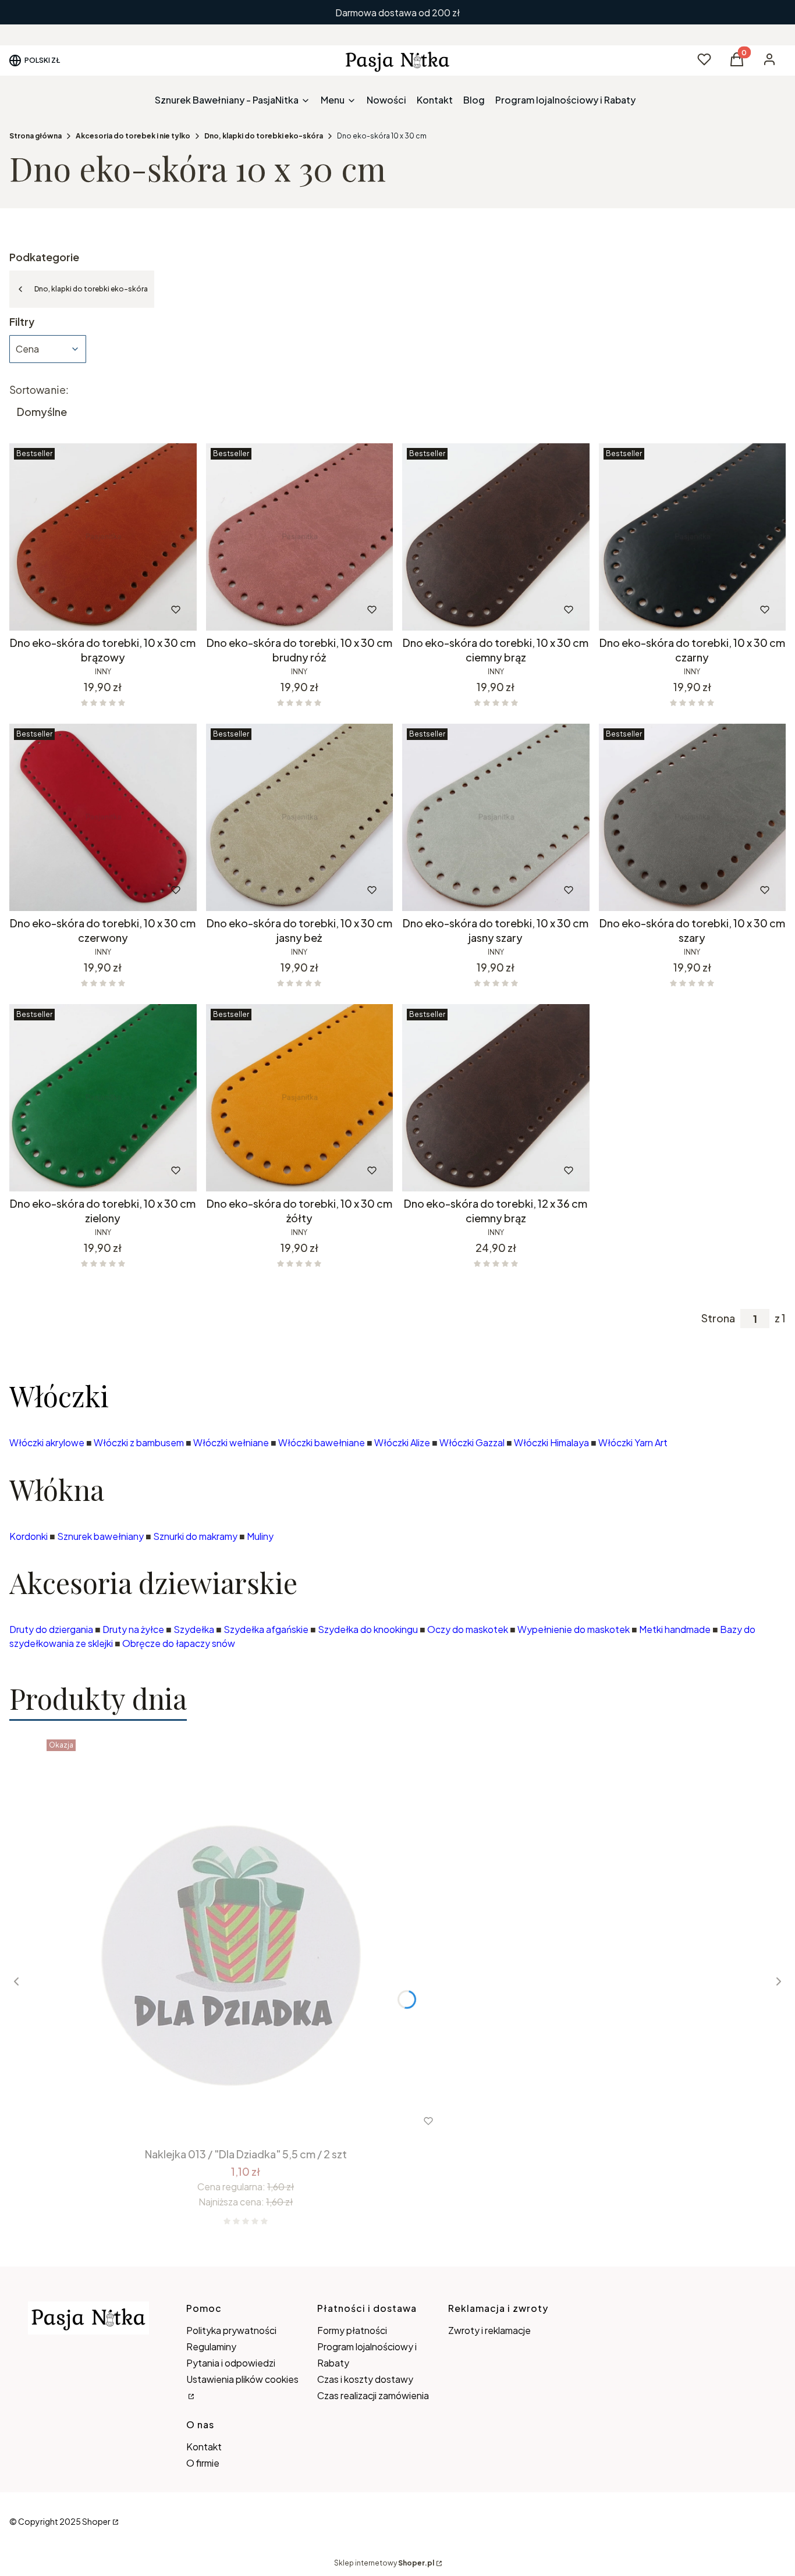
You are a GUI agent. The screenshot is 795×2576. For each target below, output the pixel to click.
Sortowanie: (39, 390)
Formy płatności (352, 2330)
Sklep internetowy (384, 2563)
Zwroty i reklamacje (489, 2330)
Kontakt (204, 2447)
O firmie (203, 2463)
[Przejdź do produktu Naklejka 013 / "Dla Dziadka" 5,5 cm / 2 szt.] (246, 1938)
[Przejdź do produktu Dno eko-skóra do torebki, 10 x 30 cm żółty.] (300, 1098)
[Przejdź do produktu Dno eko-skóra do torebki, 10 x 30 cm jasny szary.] (496, 817)
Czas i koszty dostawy (365, 2379)
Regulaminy (211, 2346)
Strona (718, 1318)
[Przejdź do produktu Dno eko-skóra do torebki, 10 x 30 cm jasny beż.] (300, 817)
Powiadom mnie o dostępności (478, 1170)
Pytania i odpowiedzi (231, 2363)
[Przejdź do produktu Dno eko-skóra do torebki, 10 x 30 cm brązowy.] (103, 537)
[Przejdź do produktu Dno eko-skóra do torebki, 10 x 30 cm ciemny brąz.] (496, 537)
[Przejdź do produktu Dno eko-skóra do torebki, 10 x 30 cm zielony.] (103, 1098)
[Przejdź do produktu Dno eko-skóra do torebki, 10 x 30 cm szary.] (693, 817)
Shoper (96, 2521)
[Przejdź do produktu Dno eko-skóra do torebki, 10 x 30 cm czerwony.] (103, 817)
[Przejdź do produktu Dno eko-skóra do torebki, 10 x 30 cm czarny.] (693, 537)
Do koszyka (79, 610)
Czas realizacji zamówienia (373, 2395)
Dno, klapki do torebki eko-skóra (264, 136)
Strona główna (36, 136)
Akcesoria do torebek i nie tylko (133, 136)
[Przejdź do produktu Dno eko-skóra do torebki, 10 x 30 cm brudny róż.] (300, 537)
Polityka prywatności (231, 2330)
